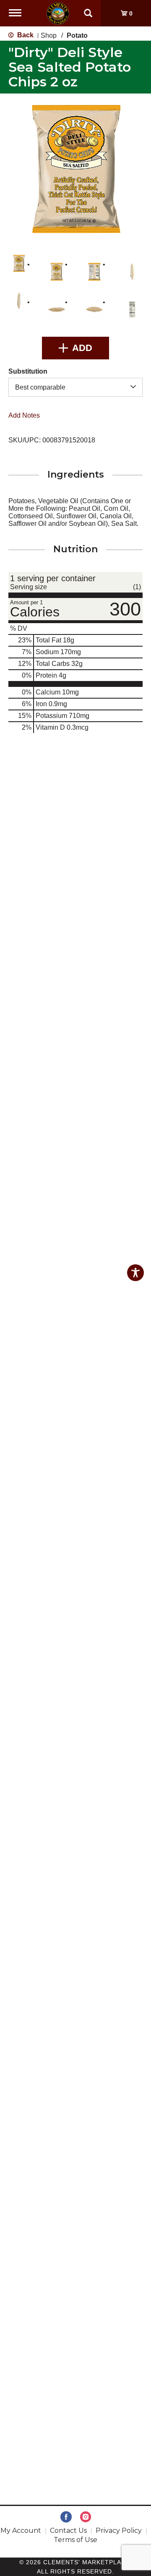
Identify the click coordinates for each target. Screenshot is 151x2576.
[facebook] (66, 2517)
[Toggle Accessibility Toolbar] (135, 1273)
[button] (19, 263)
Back (25, 35)
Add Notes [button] (24, 415)
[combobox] (75, 387)
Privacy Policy (119, 2531)
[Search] (88, 9)
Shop (49, 35)
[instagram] (86, 2517)
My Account (21, 2531)
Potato (77, 35)
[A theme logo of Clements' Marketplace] (58, 13)
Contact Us (68, 2531)
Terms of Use (75, 2540)
